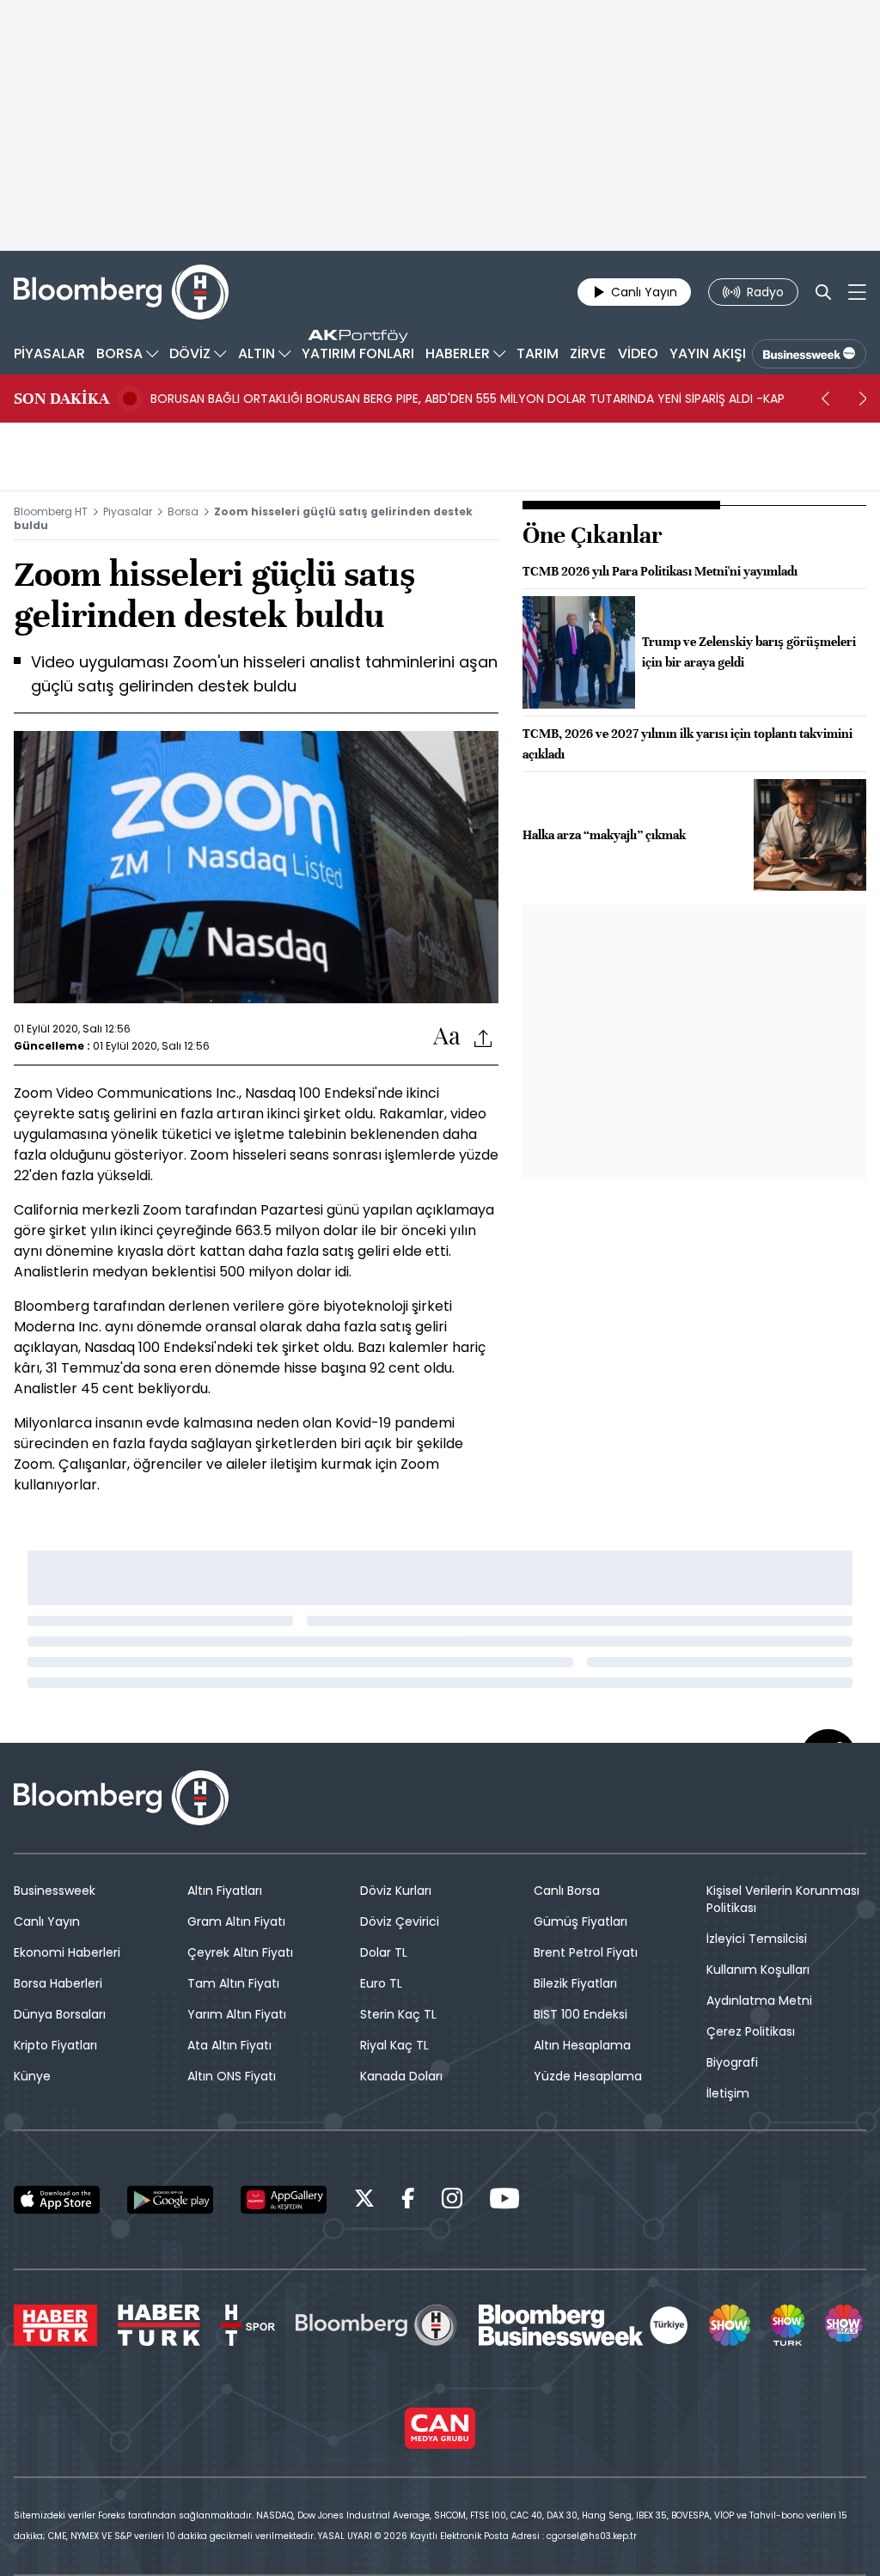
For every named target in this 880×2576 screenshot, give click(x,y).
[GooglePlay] (170, 2200)
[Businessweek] (584, 2325)
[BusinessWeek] (809, 354)
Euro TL (381, 1983)
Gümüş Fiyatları (581, 1921)
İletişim (728, 2093)
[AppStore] (57, 2200)
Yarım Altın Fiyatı (237, 2014)
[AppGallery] (284, 2200)
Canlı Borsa (567, 1891)
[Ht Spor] (248, 2325)
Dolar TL (384, 1952)
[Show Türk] (787, 2325)
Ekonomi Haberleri (67, 1952)
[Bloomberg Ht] (376, 2325)
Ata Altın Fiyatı (229, 2045)
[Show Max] (846, 2325)
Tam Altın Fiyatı (233, 1983)
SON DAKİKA (61, 399)
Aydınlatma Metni (759, 2001)
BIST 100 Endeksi (581, 2014)
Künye (32, 2076)
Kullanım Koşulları (758, 1970)
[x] (364, 2201)
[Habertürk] (55, 2325)
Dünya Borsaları (60, 2014)
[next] (863, 399)
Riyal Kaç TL (394, 2045)
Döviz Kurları (396, 1891)
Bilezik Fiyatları (575, 1983)
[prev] (825, 399)
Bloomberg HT (51, 512)
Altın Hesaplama (582, 2045)
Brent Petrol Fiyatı (586, 1952)
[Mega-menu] (857, 292)
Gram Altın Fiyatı (236, 1921)
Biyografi (732, 2062)
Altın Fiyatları (225, 1891)
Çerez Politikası (751, 2031)
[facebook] (408, 2201)
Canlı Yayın (47, 1921)
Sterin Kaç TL (398, 2014)
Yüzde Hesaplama (588, 2076)
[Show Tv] (730, 2325)
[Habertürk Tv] (159, 2325)
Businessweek (55, 1891)
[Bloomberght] (121, 292)
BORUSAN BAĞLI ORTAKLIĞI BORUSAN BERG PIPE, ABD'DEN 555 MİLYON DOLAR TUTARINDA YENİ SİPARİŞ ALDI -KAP (467, 399)
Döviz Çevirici (400, 1921)
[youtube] (504, 2201)
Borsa (183, 512)
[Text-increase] (447, 1037)
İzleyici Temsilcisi (757, 1939)
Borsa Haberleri (58, 1983)
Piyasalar (128, 512)
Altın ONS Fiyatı (232, 2076)
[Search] (823, 292)
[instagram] (452, 2201)
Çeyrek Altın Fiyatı (240, 1952)
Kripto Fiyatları (55, 2045)
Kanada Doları (401, 2076)
